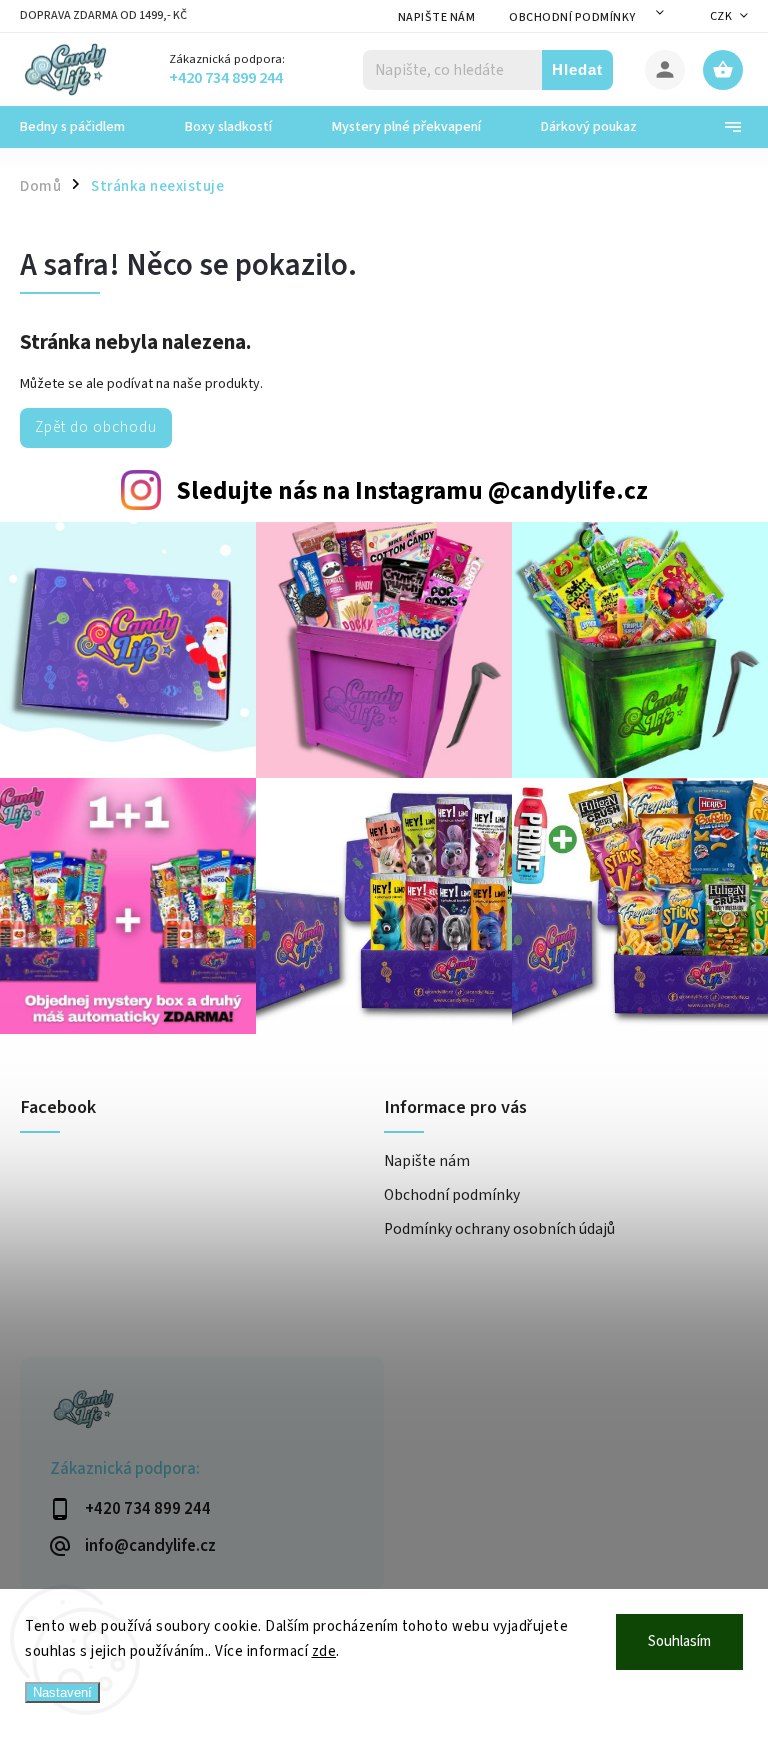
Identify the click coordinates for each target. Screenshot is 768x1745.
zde (324, 1651)
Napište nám (437, 17)
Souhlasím (679, 1641)
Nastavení (62, 1692)
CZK (721, 16)
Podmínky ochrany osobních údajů (499, 1229)
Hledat (577, 69)
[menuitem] (87, 127)
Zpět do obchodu (96, 427)
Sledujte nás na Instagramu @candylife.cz (412, 491)
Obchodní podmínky (572, 17)
